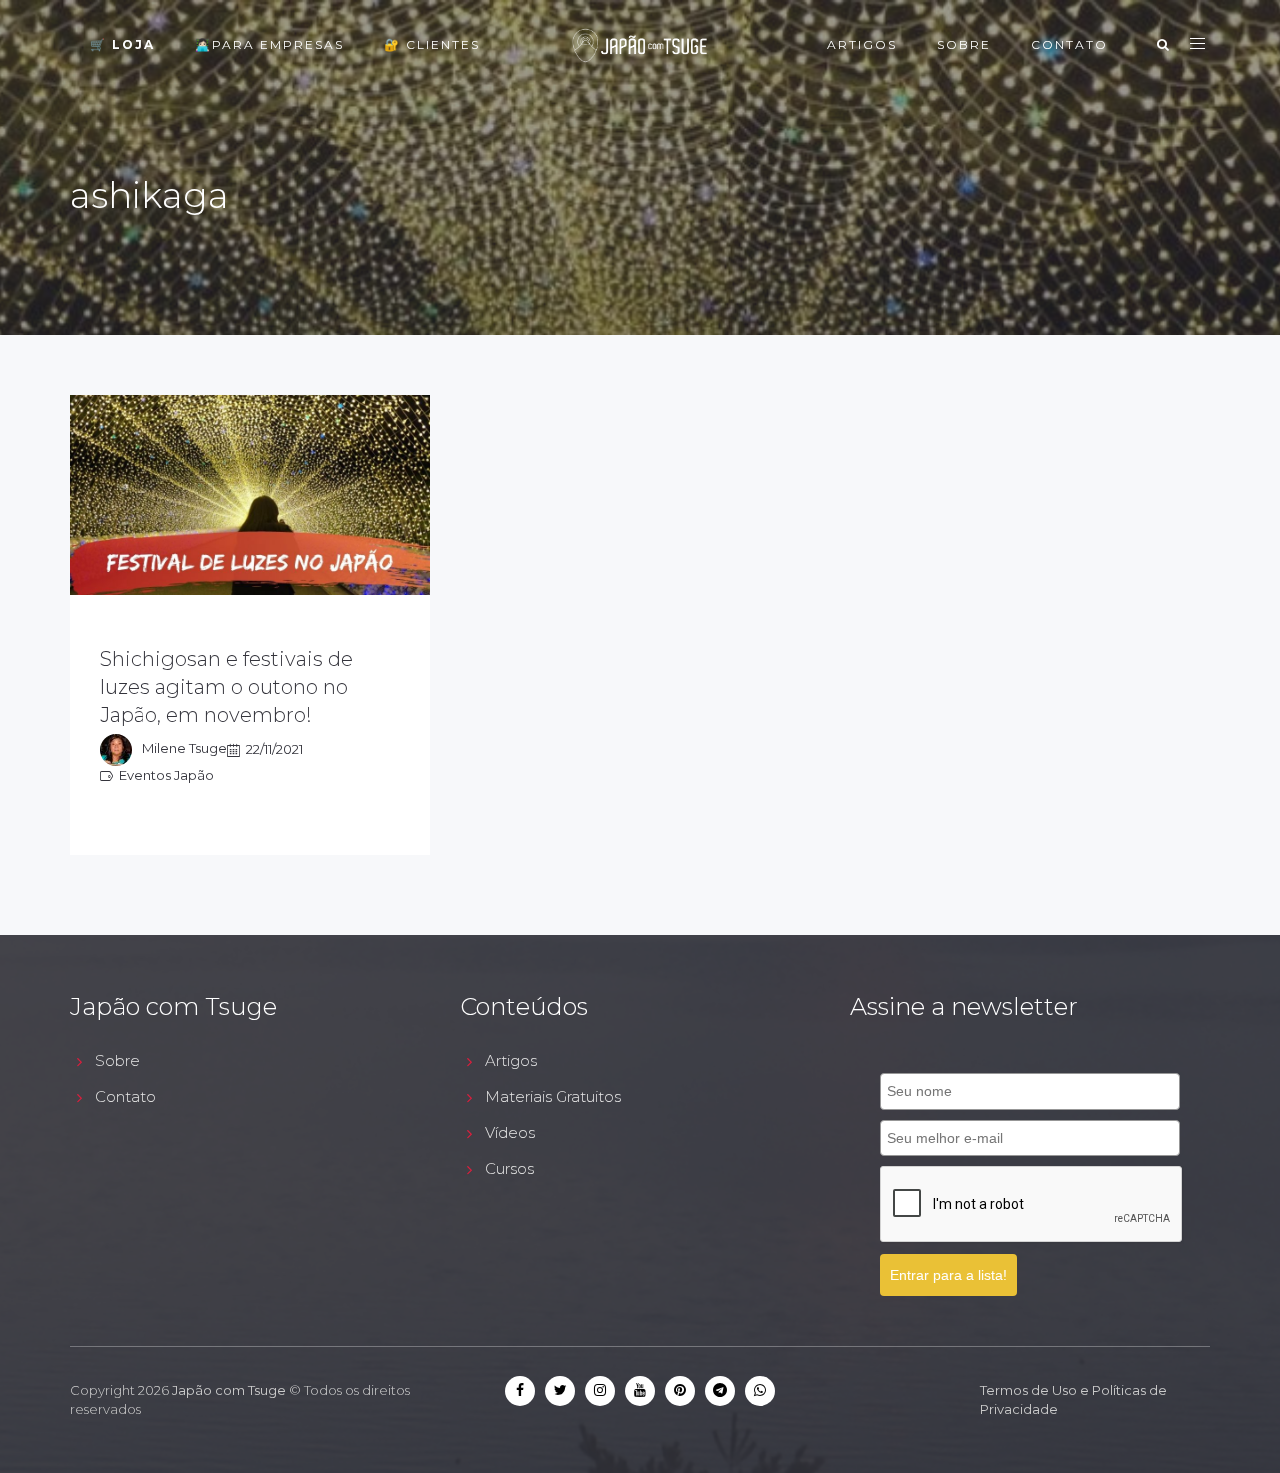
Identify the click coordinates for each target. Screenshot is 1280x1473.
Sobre (964, 44)
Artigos (862, 44)
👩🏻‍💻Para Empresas (269, 44)
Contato (1069, 44)
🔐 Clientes (432, 44)
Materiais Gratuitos (553, 1096)
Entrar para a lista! (948, 1275)
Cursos (509, 1168)
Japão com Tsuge (229, 1390)
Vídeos (510, 1132)
